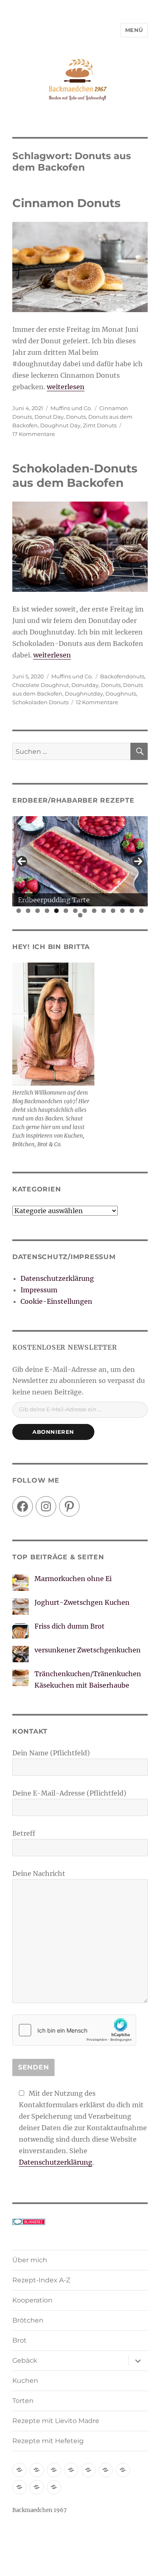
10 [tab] (104, 911)
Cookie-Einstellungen (56, 1301)
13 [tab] (132, 911)
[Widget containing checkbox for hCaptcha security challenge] (74, 2030)
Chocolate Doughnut (41, 685)
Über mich (30, 2260)
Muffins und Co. (71, 408)
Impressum (39, 1290)
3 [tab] (38, 911)
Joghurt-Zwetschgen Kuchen (82, 1602)
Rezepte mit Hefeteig (48, 2441)
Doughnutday (84, 694)
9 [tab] (94, 911)
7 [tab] (75, 911)
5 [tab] (56, 911)
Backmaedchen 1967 (40, 2510)
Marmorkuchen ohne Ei (73, 1579)
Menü (134, 30)
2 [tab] (28, 911)
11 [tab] (113, 911)
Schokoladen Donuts (40, 702)
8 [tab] (85, 911)
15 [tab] (80, 915)
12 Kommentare (97, 702)
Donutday (85, 685)
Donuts (76, 417)
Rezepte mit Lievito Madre (56, 2421)
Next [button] (138, 861)
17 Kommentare (34, 434)
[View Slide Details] (80, 861)
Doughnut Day (60, 425)
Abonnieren (53, 1432)
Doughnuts (121, 694)
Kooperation (32, 2300)
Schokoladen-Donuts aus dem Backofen (75, 476)
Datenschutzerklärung (57, 1278)
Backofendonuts (122, 676)
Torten (23, 2401)
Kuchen (25, 2381)
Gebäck (25, 2360)
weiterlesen (66, 387)
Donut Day (49, 417)
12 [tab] (123, 911)
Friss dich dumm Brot (70, 1626)
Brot (19, 2340)
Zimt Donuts (100, 425)
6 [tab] (66, 911)
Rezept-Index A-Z (41, 2280)
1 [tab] (19, 911)
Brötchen (28, 2320)
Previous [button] (22, 861)
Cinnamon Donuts (66, 203)
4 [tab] (47, 911)
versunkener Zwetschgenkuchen (88, 1650)
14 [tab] (142, 911)
